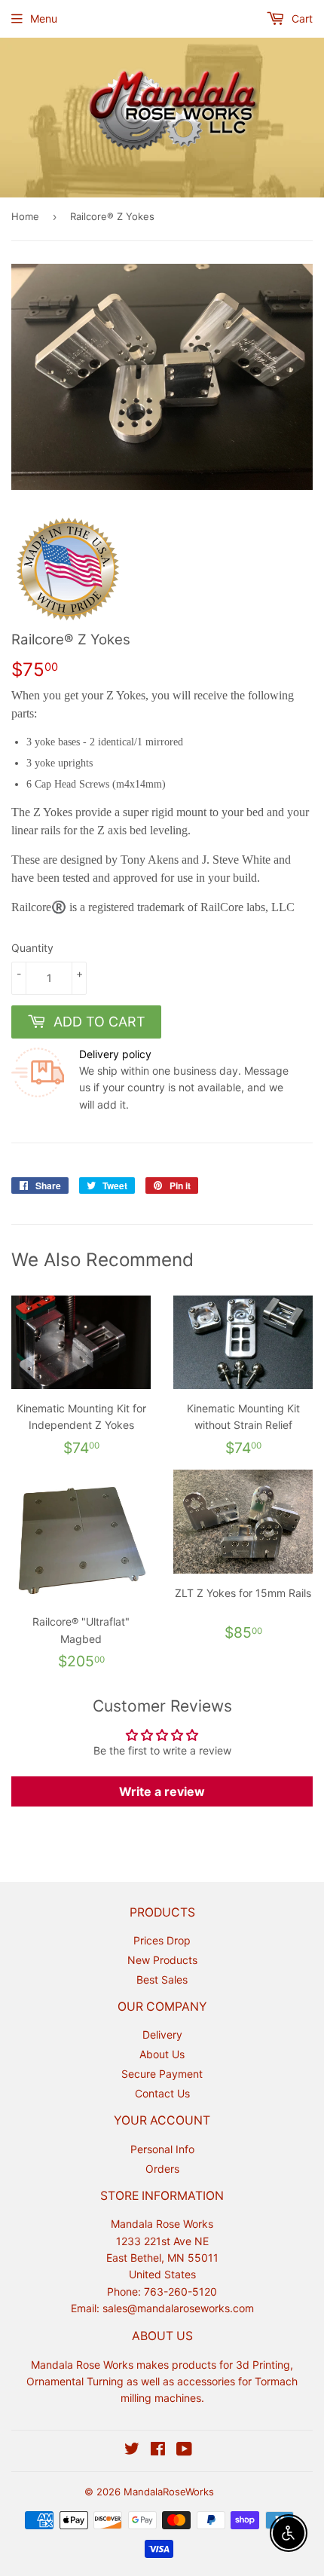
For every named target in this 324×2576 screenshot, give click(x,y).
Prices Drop (162, 1940)
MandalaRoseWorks (169, 2492)
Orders (162, 2169)
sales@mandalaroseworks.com (178, 2308)
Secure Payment (162, 2074)
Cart (301, 18)
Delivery (162, 2034)
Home (25, 216)
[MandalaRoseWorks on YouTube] (184, 2451)
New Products (162, 1960)
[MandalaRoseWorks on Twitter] (132, 2451)
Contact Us (162, 2093)
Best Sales (162, 1979)
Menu (44, 18)
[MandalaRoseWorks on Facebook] (158, 2451)
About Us (162, 2054)
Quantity (32, 948)
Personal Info (162, 2149)
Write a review (162, 1791)
